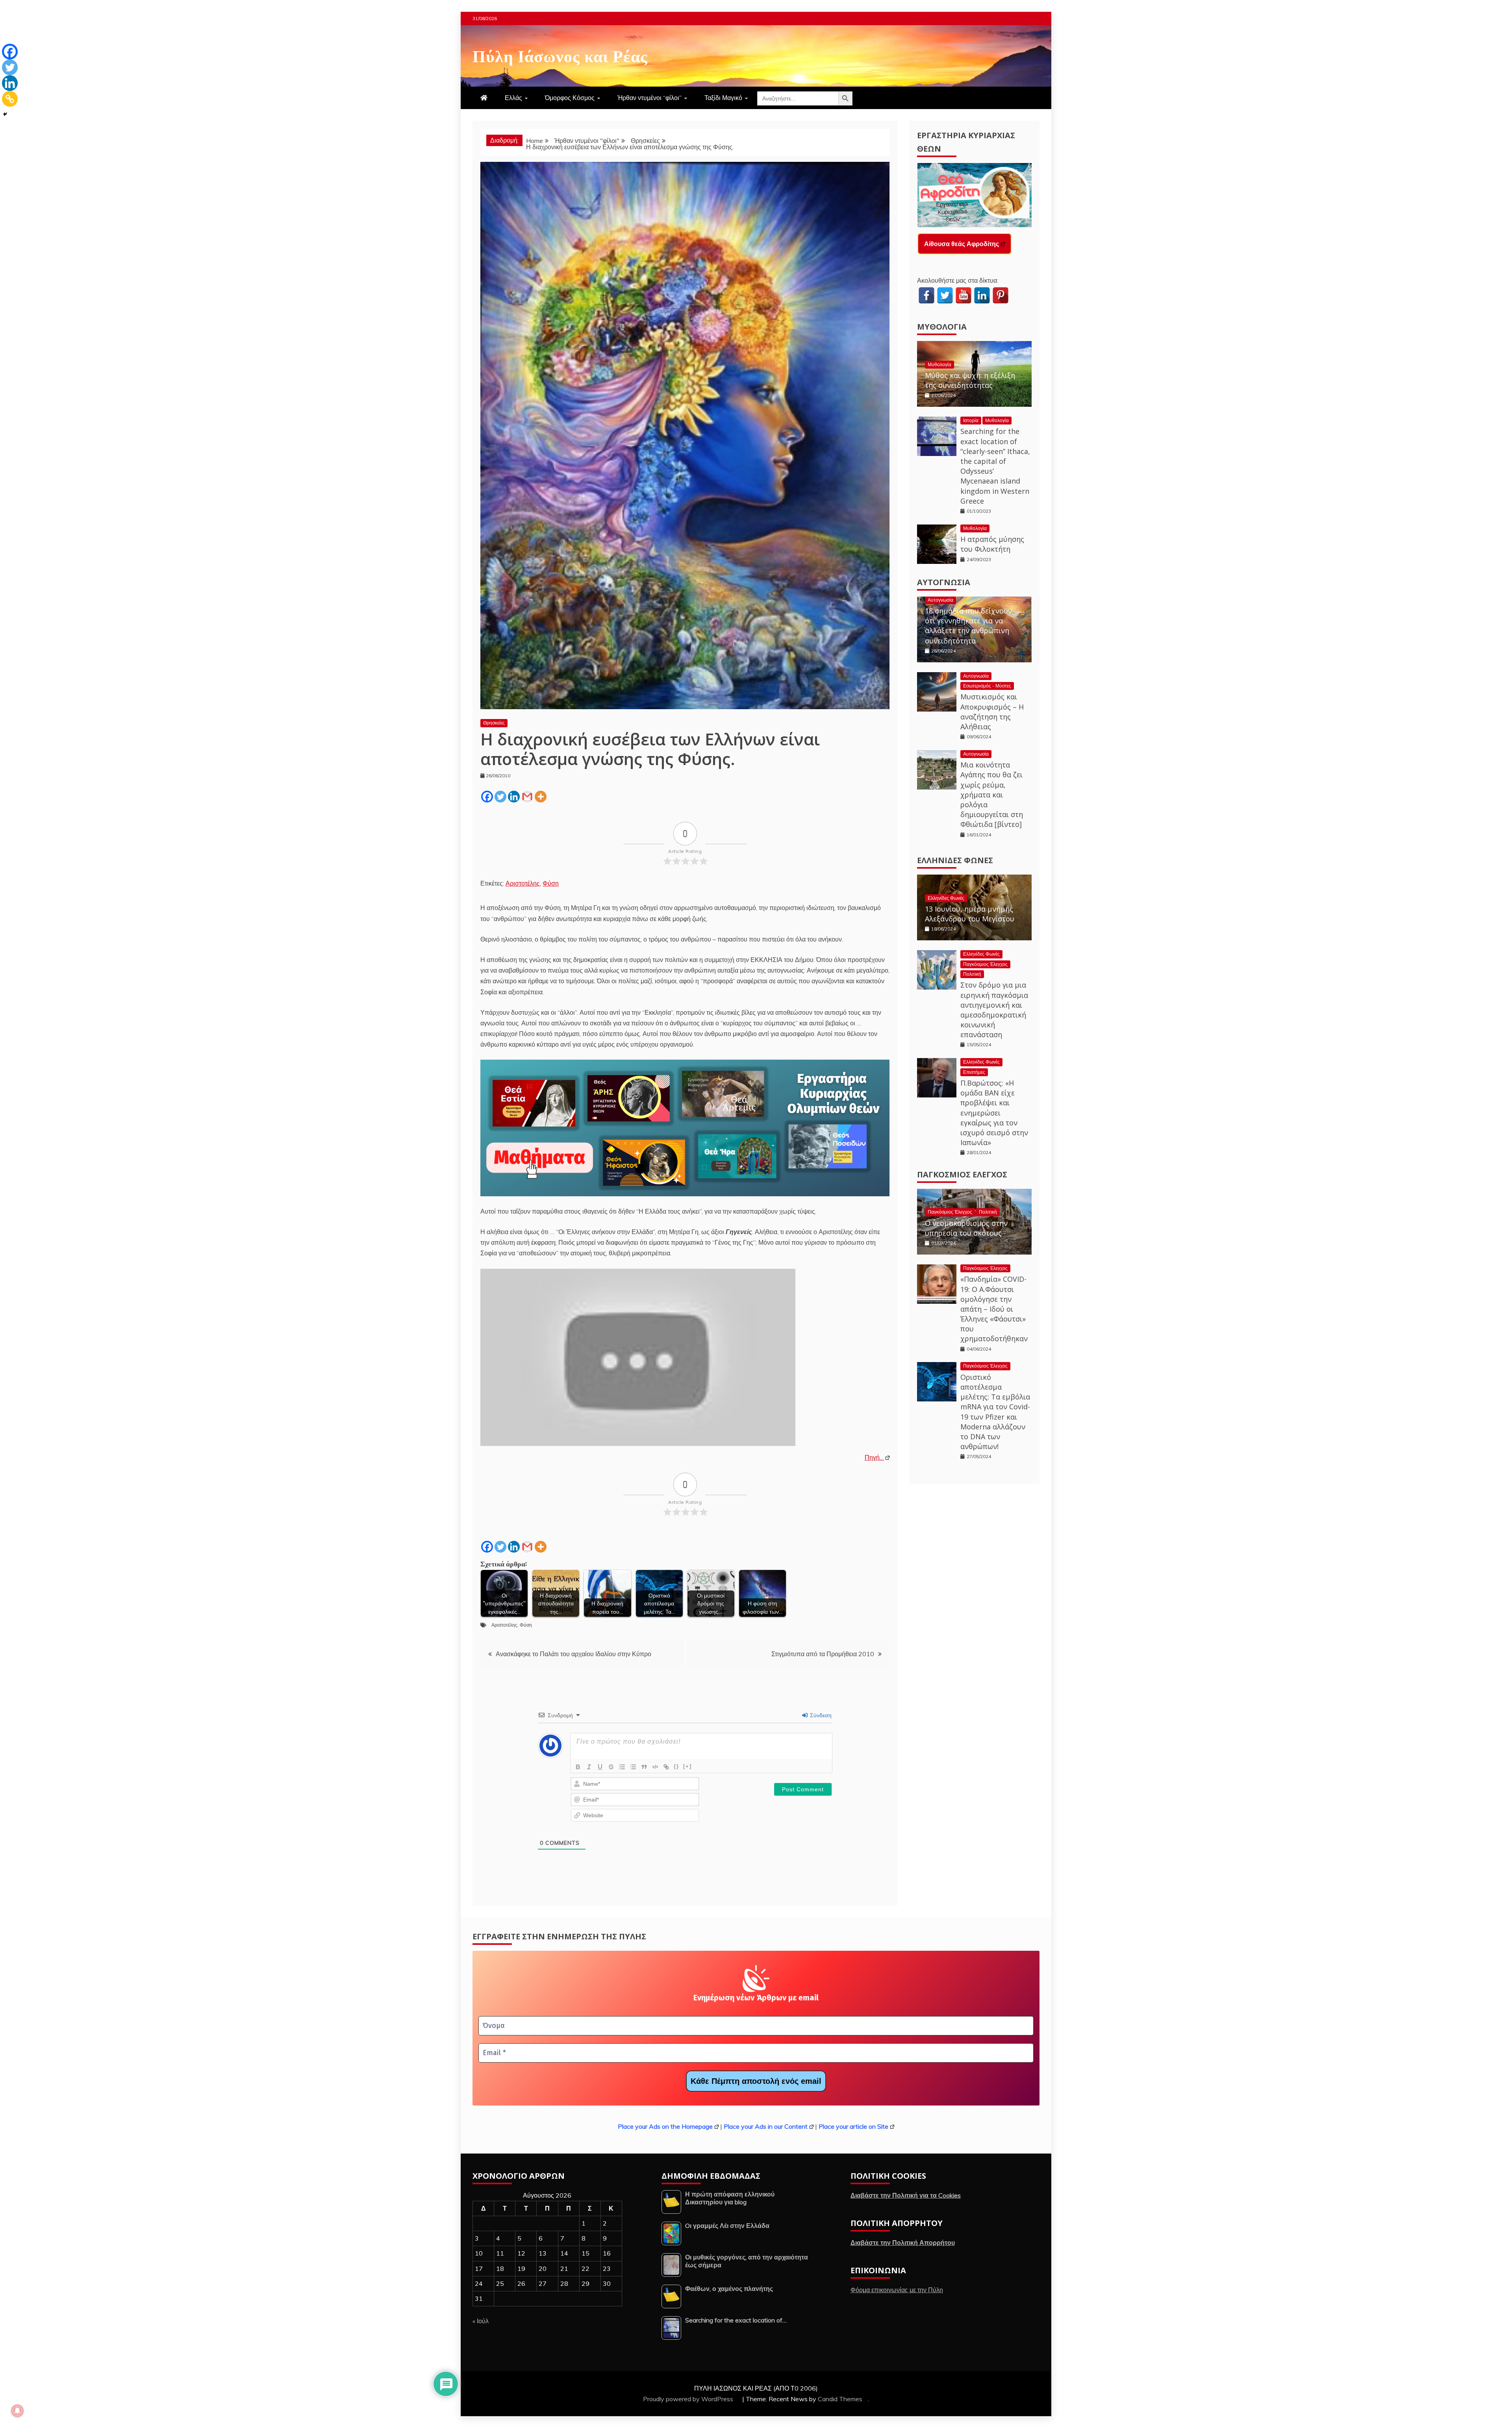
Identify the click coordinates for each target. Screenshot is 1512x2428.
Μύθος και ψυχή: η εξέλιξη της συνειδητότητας (970, 380)
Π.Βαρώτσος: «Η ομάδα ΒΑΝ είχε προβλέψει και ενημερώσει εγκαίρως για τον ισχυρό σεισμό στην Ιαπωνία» (994, 1113)
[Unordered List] (633, 1767)
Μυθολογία (942, 327)
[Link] (666, 1767)
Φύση (551, 883)
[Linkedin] (514, 797)
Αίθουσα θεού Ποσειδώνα (963, 244)
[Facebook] (487, 797)
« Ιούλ (481, 2321)
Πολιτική (972, 974)
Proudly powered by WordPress (689, 2399)
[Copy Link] (10, 99)
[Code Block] (655, 1767)
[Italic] (589, 1767)
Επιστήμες (974, 1072)
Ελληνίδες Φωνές (955, 860)
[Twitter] (500, 797)
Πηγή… (874, 1457)
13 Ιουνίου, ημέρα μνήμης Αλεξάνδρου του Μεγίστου (970, 914)
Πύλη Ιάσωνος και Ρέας (560, 55)
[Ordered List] (622, 1767)
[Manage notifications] (17, 2411)
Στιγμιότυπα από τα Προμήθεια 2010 (823, 1654)
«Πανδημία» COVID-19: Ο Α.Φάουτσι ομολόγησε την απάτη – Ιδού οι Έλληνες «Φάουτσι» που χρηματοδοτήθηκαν (994, 1309)
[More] (541, 797)
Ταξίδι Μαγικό (723, 98)
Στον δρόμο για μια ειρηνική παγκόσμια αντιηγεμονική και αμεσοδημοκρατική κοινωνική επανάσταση (994, 1010)
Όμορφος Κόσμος (570, 98)
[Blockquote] (644, 1767)
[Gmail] (527, 797)
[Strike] (611, 1767)
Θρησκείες (494, 723)
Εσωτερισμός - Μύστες (987, 686)
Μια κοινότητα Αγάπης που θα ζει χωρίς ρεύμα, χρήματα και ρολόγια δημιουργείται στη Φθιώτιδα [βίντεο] (992, 794)
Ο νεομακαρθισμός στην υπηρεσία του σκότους (966, 1228)
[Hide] (5, 114)
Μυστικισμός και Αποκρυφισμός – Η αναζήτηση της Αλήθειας (992, 712)
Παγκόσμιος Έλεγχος (985, 964)
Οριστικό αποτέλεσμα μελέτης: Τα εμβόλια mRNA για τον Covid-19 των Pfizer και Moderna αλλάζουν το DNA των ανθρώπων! (995, 1412)
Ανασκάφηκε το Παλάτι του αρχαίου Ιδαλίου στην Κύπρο (573, 1654)
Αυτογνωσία (944, 582)
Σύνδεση (820, 1715)
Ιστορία (971, 420)
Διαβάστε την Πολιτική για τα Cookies (906, 2195)
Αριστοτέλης (523, 883)
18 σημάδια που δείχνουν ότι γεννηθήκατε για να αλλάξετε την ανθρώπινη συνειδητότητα (968, 626)
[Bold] (578, 1767)
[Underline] (600, 1767)
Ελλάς (513, 98)
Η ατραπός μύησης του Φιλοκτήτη (992, 544)
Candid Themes (840, 2399)
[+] (687, 1766)
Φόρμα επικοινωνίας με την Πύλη (897, 2290)
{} (676, 1766)
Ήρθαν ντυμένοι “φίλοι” (649, 98)
